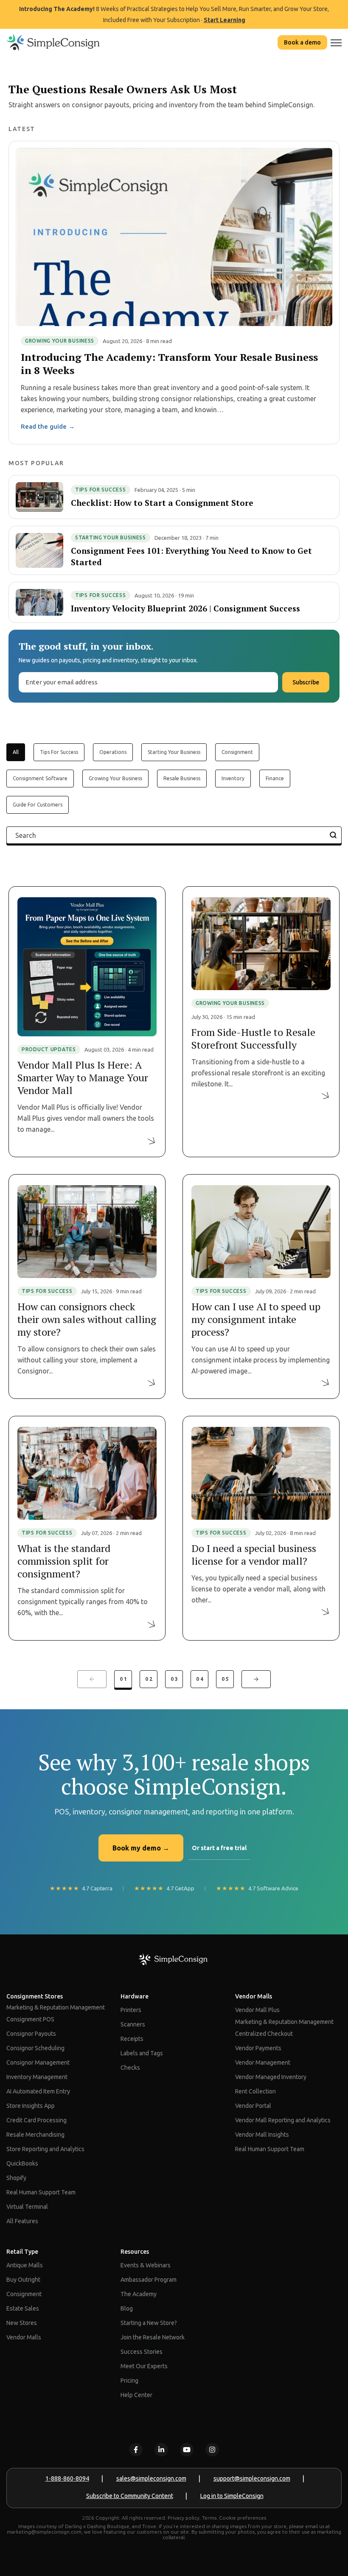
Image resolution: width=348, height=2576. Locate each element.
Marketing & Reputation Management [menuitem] (56, 2007)
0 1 (123, 1679)
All (16, 752)
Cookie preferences (243, 2518)
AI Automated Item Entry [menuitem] (38, 2091)
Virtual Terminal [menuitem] (27, 2207)
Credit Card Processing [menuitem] (36, 2120)
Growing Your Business (115, 778)
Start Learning (225, 20)
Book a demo (302, 42)
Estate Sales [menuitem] (23, 2308)
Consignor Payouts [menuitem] (31, 2034)
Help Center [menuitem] (136, 2395)
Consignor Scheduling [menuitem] (35, 2048)
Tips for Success (59, 752)
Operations (113, 752)
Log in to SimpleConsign (232, 2496)
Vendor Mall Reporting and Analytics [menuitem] (283, 2120)
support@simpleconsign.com (252, 2478)
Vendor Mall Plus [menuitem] (257, 2010)
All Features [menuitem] (22, 2221)
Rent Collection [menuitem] (255, 2091)
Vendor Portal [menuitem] (253, 2106)
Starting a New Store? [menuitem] (149, 2323)
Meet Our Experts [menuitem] (144, 2366)
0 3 (174, 1679)
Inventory (233, 778)
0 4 (200, 1679)
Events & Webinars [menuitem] (146, 2265)
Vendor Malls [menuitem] (254, 1996)
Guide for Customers (38, 805)
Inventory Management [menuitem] (37, 2077)
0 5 (225, 1679)
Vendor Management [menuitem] (263, 2062)
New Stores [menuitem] (22, 2323)
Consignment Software (40, 778)
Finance (275, 778)
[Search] (333, 835)
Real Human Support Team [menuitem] (41, 2192)
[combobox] (174, 835)
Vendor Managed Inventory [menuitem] (271, 2077)
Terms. (210, 2518)
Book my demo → (141, 1848)
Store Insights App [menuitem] (31, 2106)
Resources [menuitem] (135, 2252)
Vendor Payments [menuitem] (258, 2048)
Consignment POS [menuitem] (30, 2019)
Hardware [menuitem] (135, 1996)
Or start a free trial (219, 1848)
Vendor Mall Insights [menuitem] (262, 2135)
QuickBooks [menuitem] (22, 2163)
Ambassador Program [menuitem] (149, 2280)
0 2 (149, 1679)
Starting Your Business (174, 752)
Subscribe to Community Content (130, 2496)
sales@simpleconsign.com (151, 2478)
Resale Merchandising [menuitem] (35, 2135)
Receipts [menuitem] (132, 2039)
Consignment (237, 752)
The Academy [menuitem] (139, 2294)
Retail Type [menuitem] (22, 2252)
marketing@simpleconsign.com (44, 2532)
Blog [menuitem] (127, 2308)
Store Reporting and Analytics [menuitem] (45, 2149)
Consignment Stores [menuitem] (35, 1996)
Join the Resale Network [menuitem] (153, 2337)
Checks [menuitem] (130, 2068)
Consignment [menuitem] (24, 2294)
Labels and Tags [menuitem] (142, 2053)
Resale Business (182, 778)
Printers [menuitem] (131, 2010)
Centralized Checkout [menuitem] (264, 2034)
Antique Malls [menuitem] (25, 2265)
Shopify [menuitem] (16, 2178)
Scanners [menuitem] (133, 2024)
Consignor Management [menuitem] (38, 2062)
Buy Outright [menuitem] (23, 2280)
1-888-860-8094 (67, 2478)
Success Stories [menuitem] (142, 2352)
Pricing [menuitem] (129, 2381)
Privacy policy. (184, 2518)
